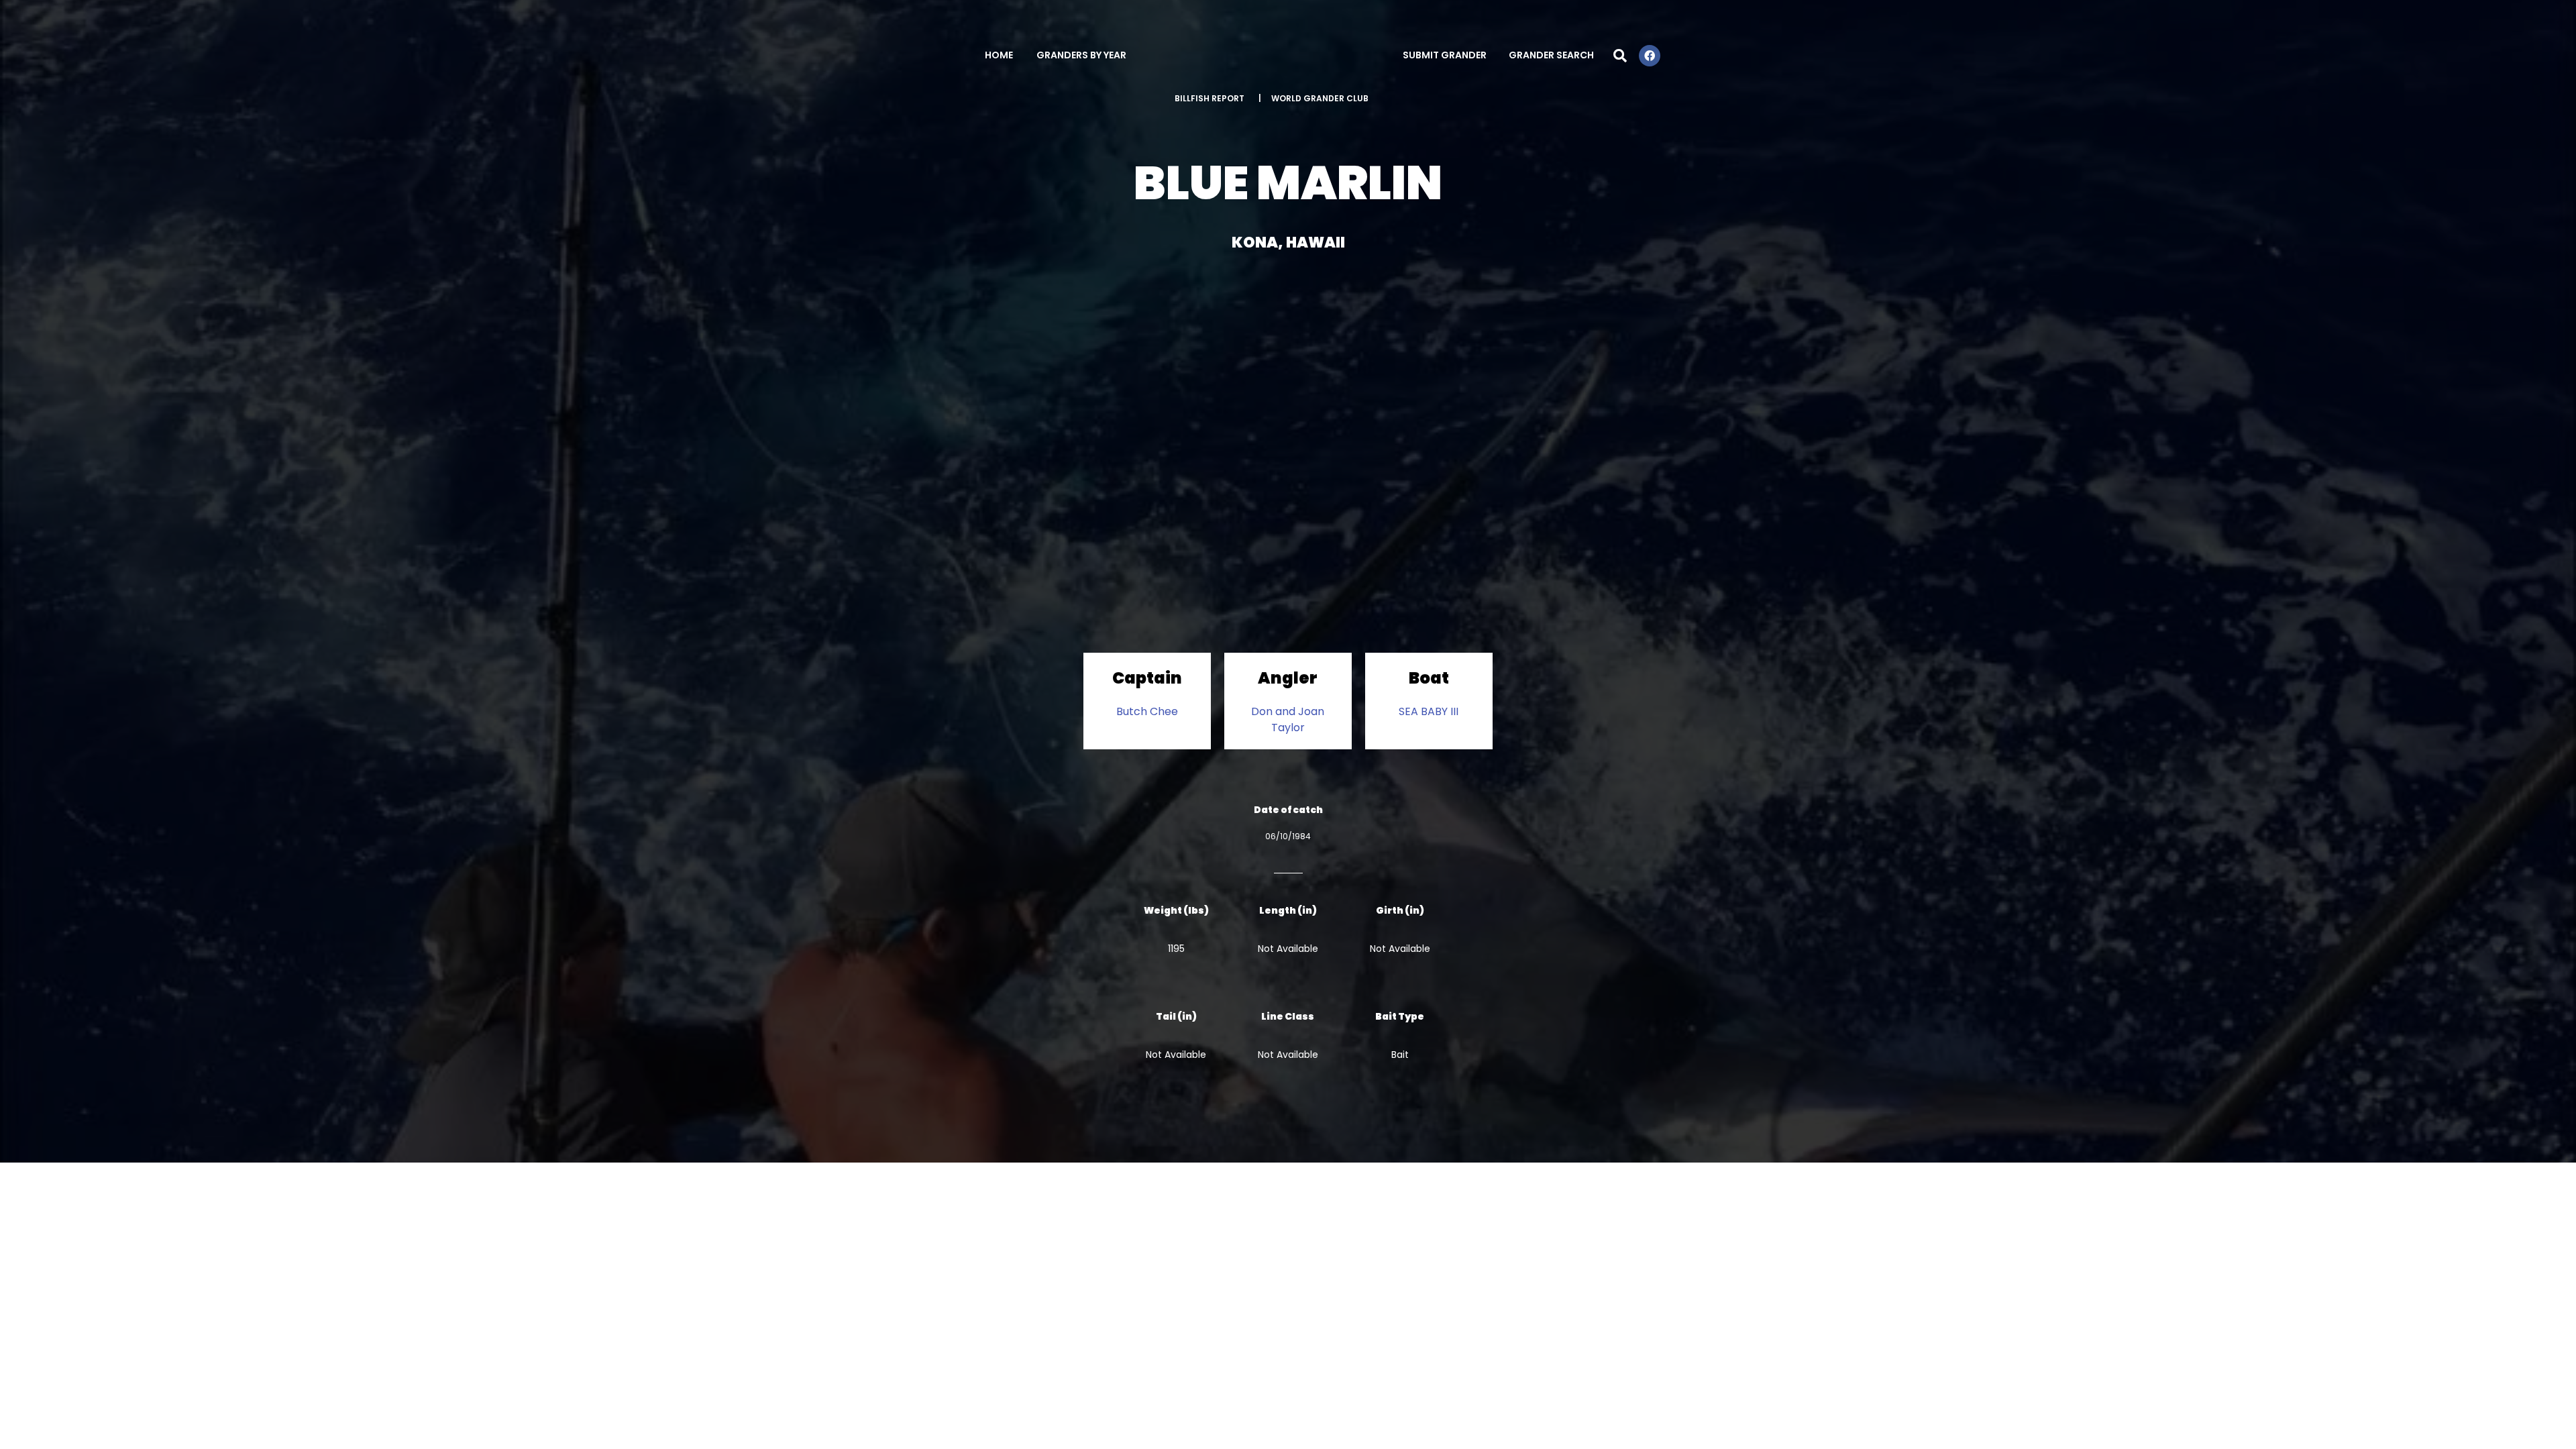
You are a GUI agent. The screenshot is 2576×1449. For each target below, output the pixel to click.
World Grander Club (1320, 98)
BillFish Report (1210, 98)
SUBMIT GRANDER (1445, 55)
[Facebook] (1650, 56)
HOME (999, 55)
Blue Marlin (1288, 183)
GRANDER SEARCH (1551, 55)
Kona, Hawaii (1288, 243)
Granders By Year (1081, 55)
